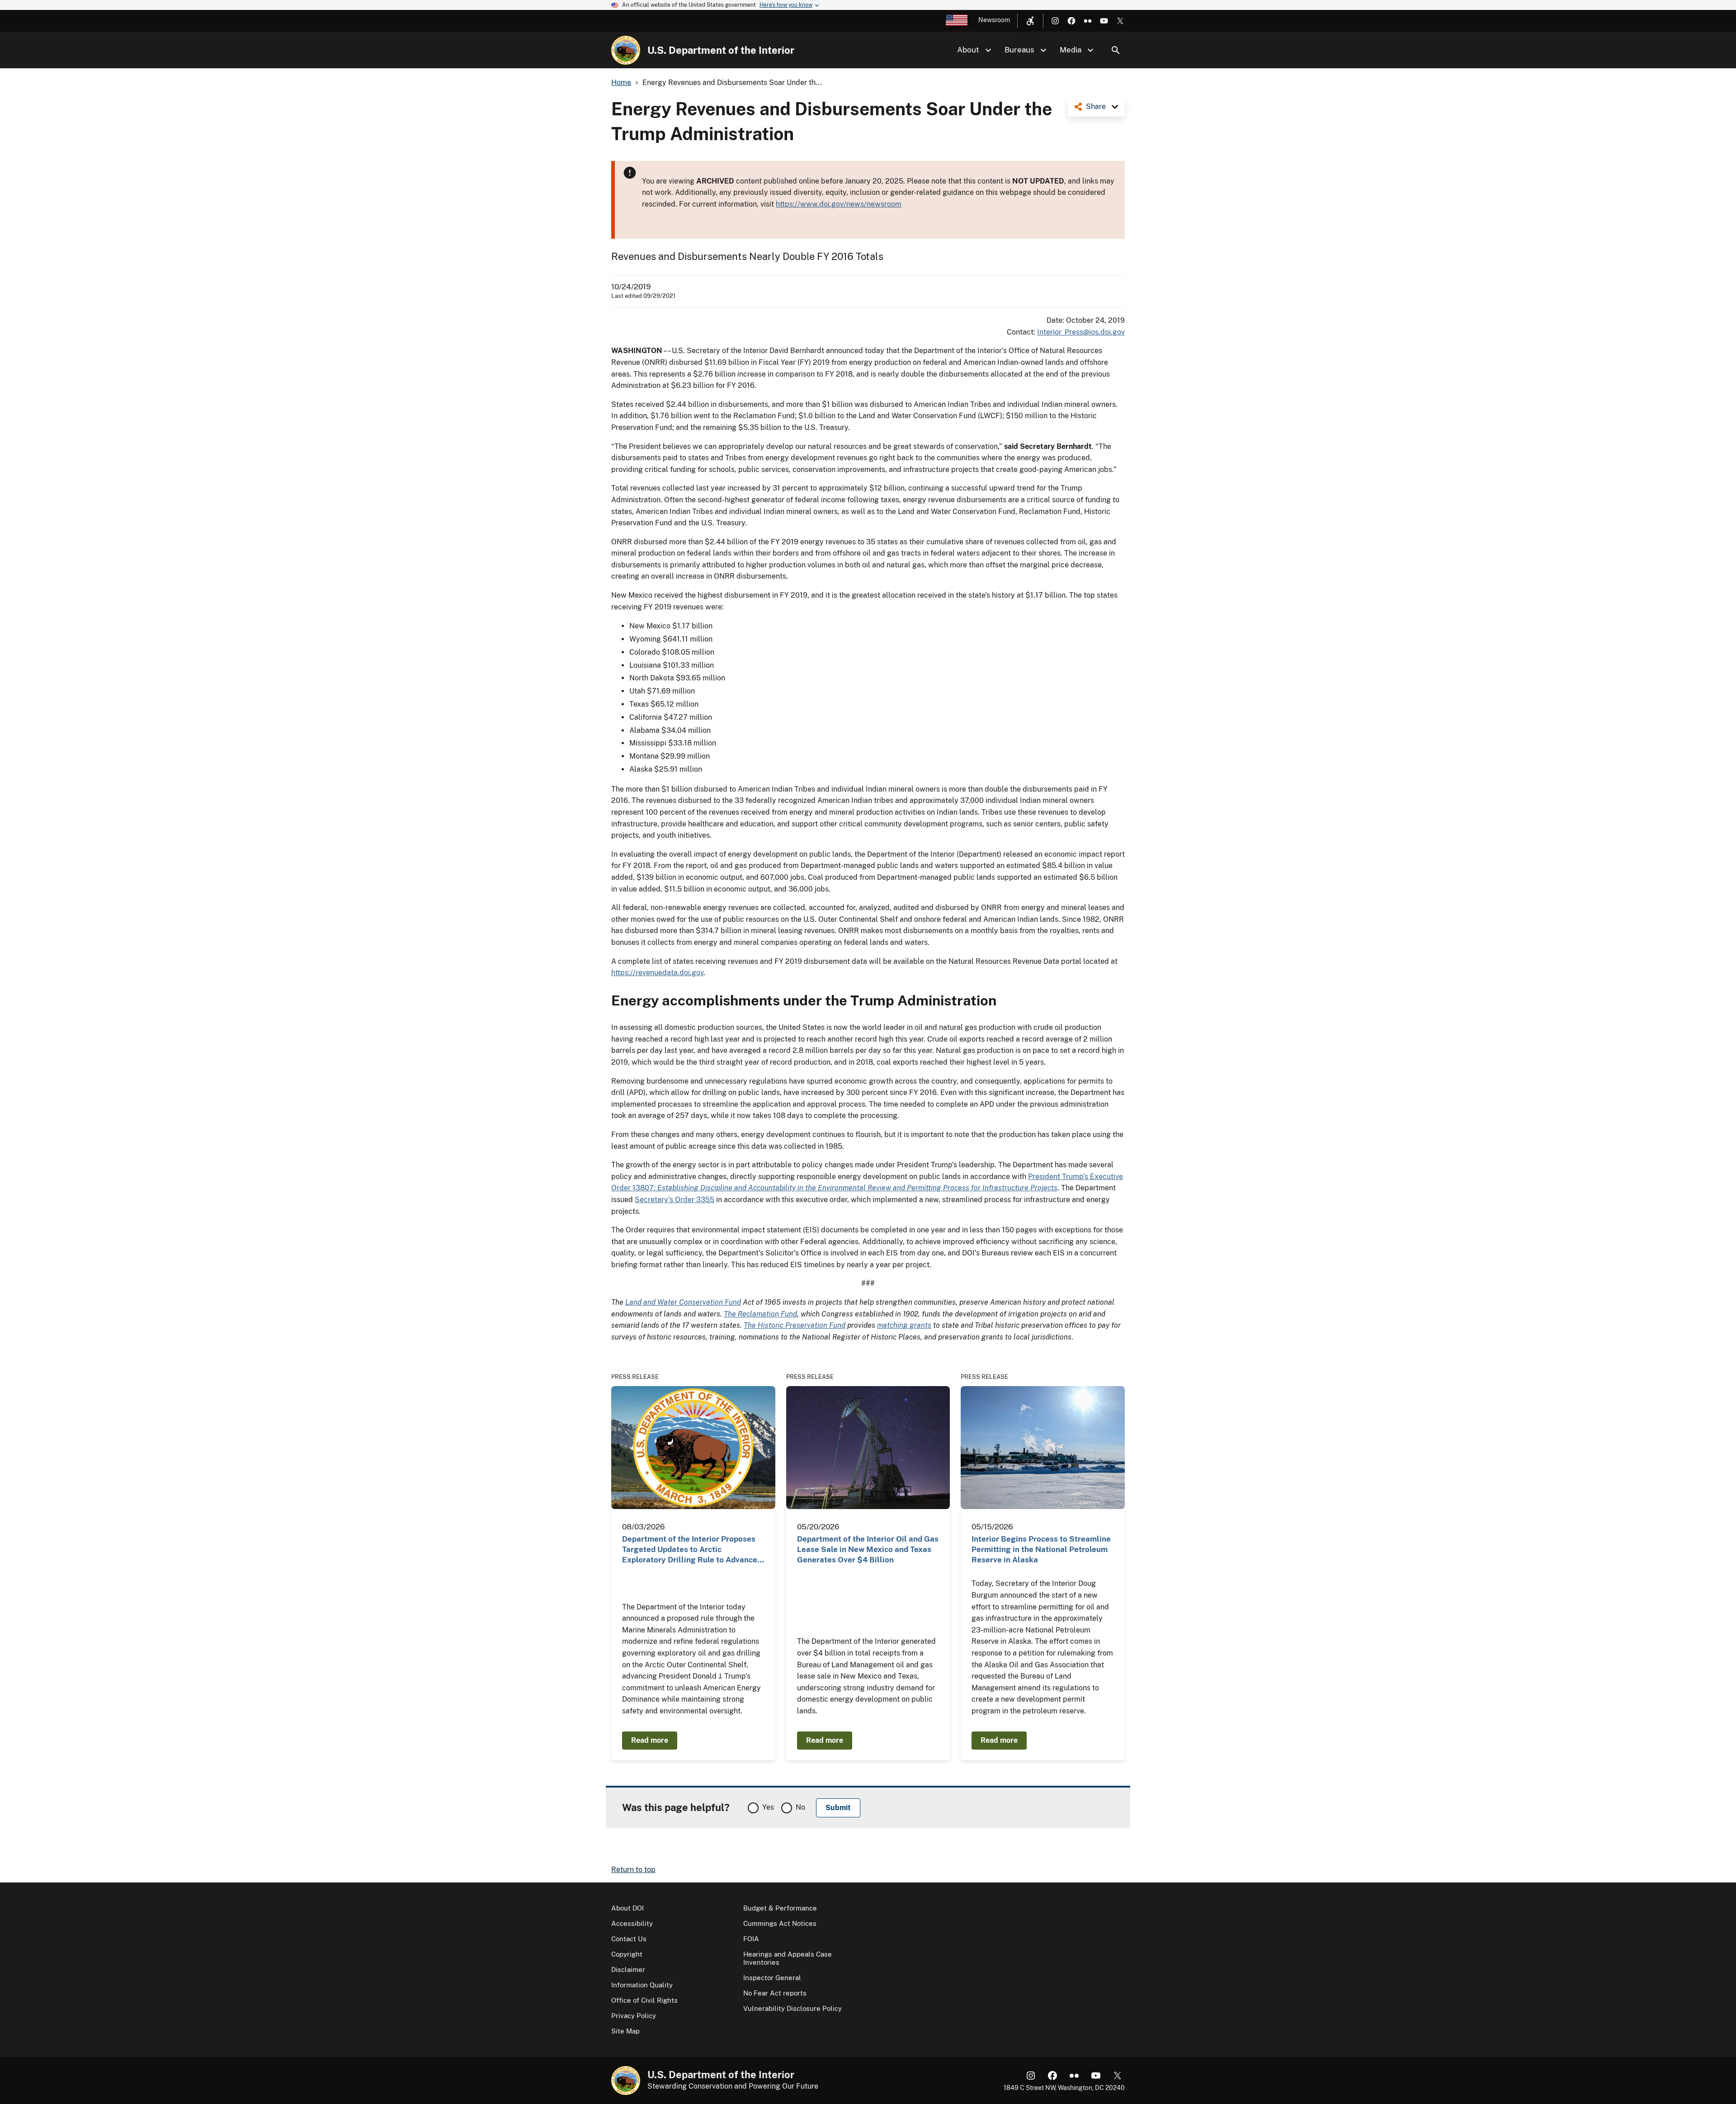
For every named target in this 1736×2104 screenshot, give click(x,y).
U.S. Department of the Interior (721, 50)
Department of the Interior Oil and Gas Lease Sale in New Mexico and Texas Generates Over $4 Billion (868, 1550)
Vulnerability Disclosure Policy (793, 2008)
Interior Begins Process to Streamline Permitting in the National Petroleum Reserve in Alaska (1041, 1550)
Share (1096, 106)
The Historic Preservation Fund (795, 1325)
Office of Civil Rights (644, 2000)
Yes (768, 1807)
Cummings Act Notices (780, 1923)
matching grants (904, 1325)
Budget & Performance (780, 1908)
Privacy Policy (634, 2016)
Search (1116, 50)
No (800, 1807)
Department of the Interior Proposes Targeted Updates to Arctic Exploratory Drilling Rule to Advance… (693, 1550)
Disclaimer (628, 1970)
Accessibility (632, 1923)
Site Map (625, 2031)
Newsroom (994, 20)
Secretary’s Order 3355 (675, 1200)
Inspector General (772, 1978)
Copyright (627, 1954)
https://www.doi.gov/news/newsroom (839, 204)
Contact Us (629, 1939)
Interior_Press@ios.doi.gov (1081, 332)
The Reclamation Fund (760, 1314)
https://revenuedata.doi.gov (657, 973)
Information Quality (642, 1985)
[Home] (626, 50)
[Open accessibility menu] (1030, 21)
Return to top (633, 1870)
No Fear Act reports (775, 1993)
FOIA (751, 1939)
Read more (650, 1740)
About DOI (627, 1908)
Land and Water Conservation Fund (683, 1302)
